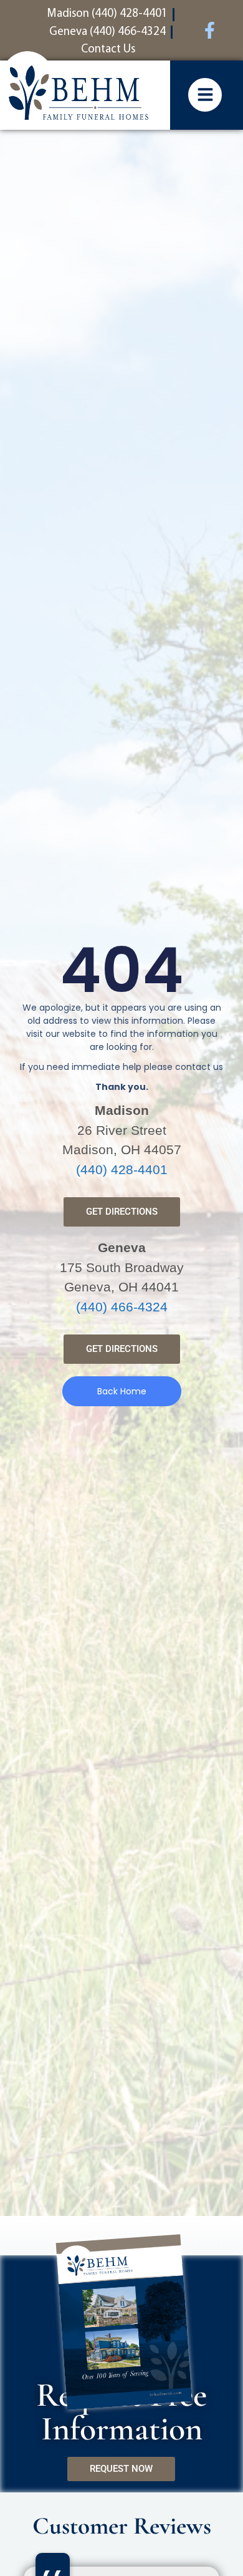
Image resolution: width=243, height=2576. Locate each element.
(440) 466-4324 (122, 1307)
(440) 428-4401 (122, 1169)
